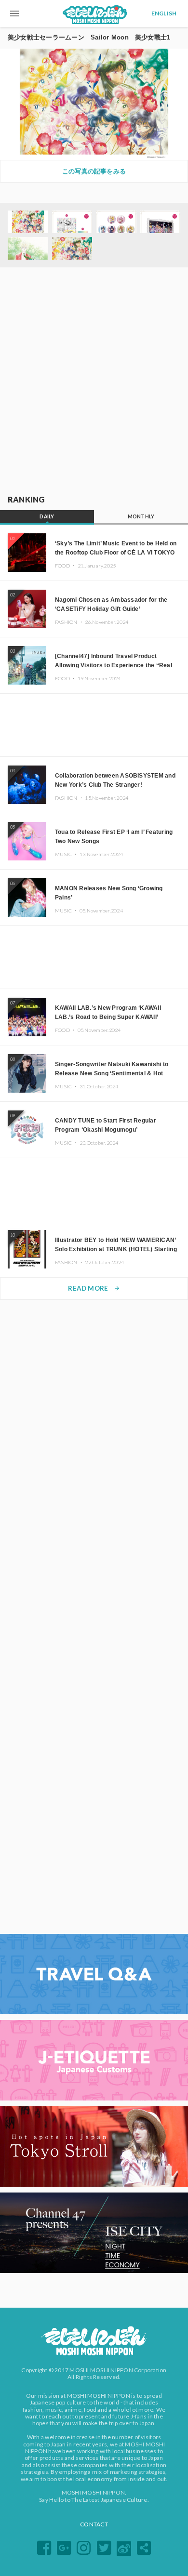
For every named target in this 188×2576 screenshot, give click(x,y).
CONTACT (94, 2524)
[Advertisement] (94, 382)
